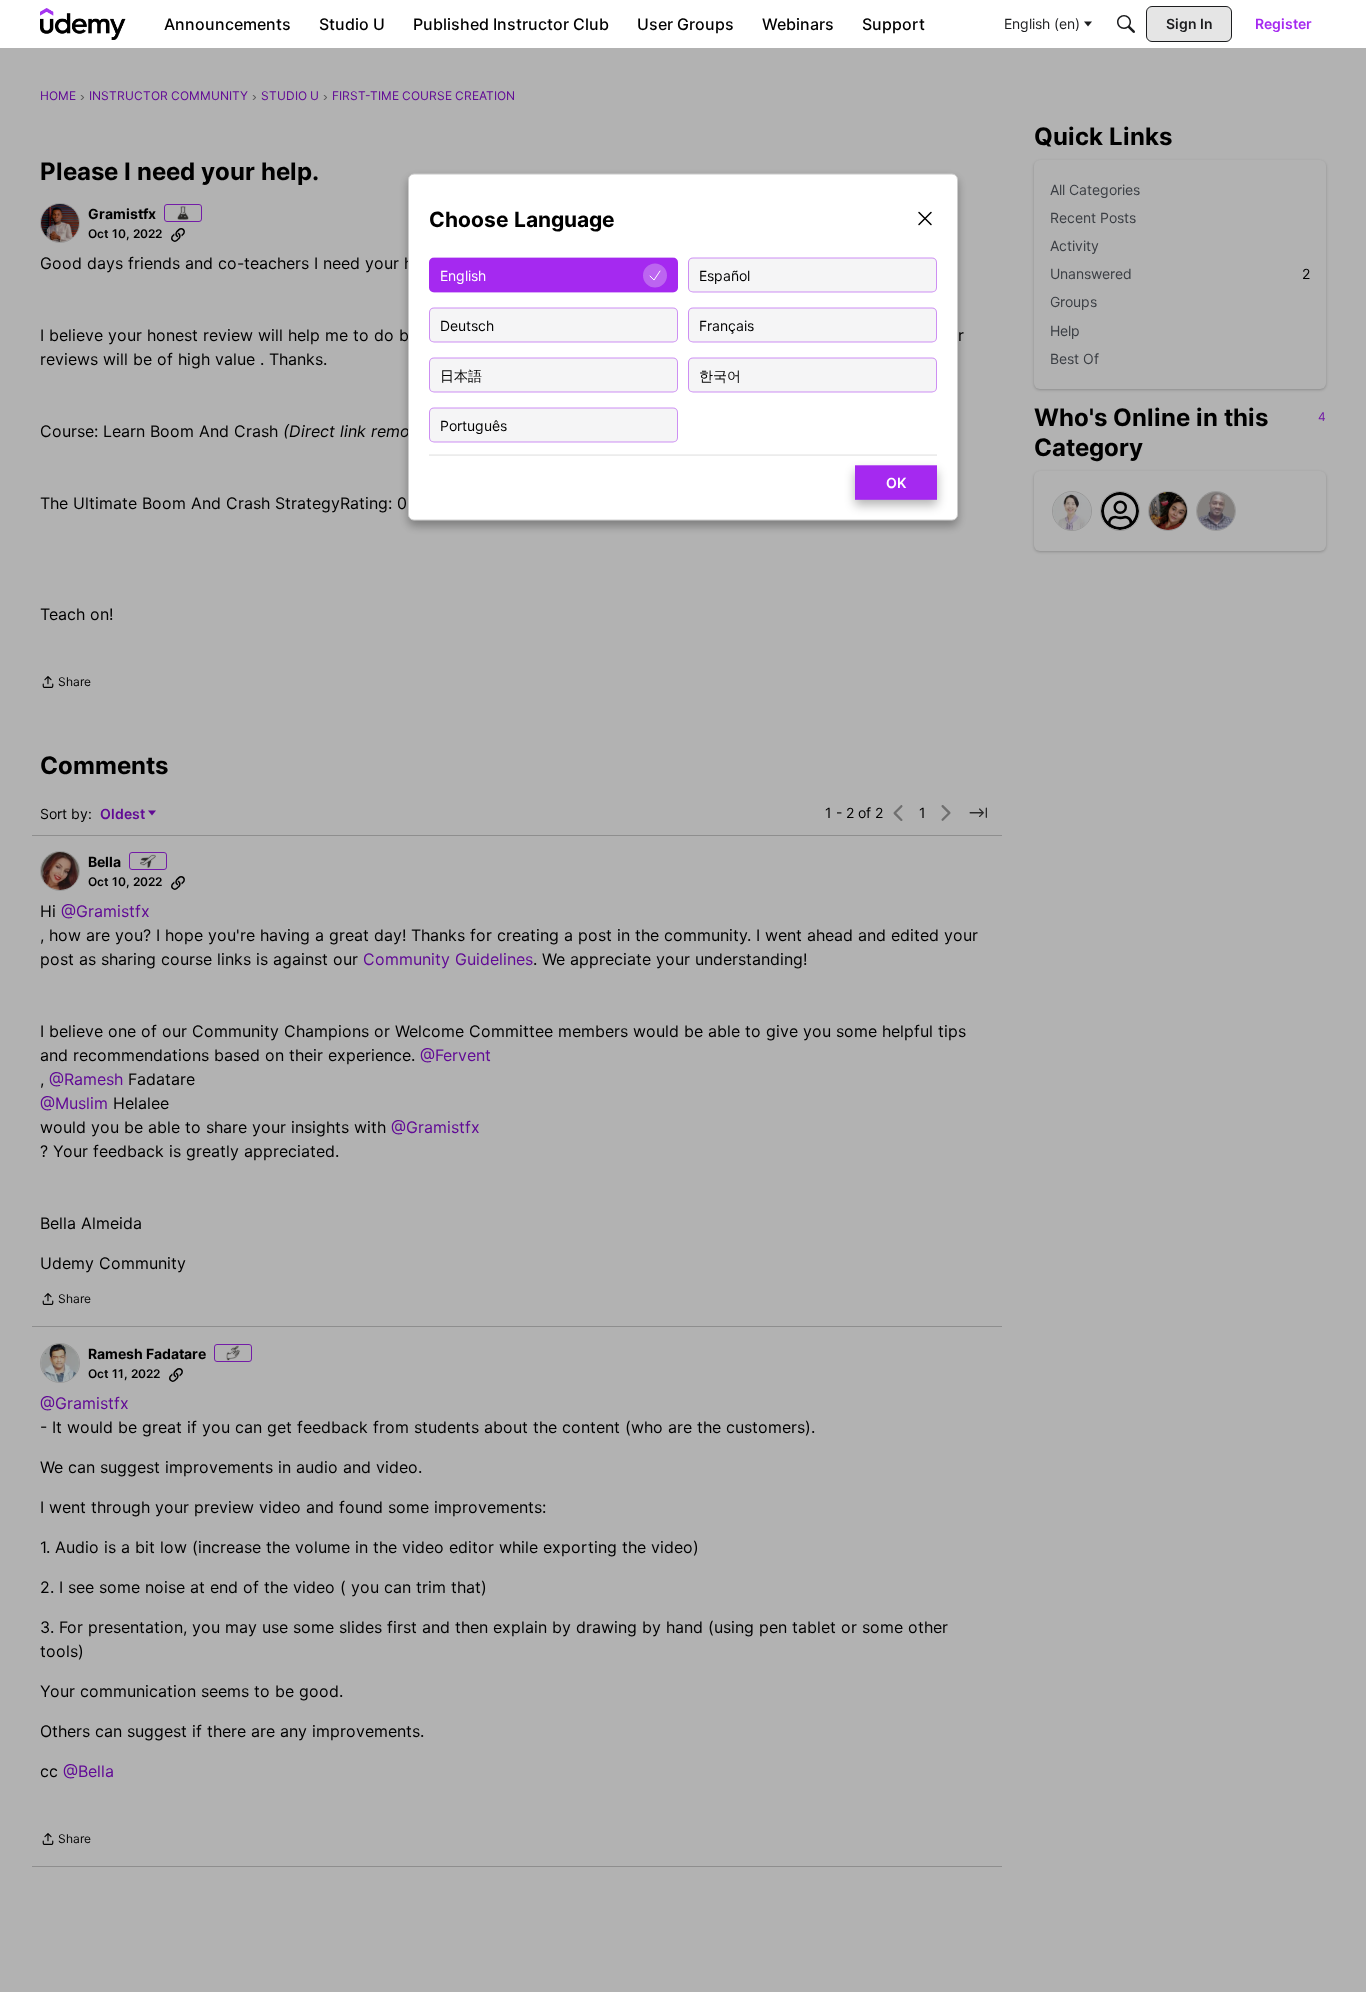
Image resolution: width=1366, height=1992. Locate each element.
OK (896, 482)
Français (726, 324)
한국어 (720, 374)
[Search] (1126, 24)
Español (724, 274)
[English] (83, 24)
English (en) (1042, 23)
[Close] (925, 220)
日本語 (461, 374)
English (463, 274)
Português (473, 424)
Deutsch (467, 324)
